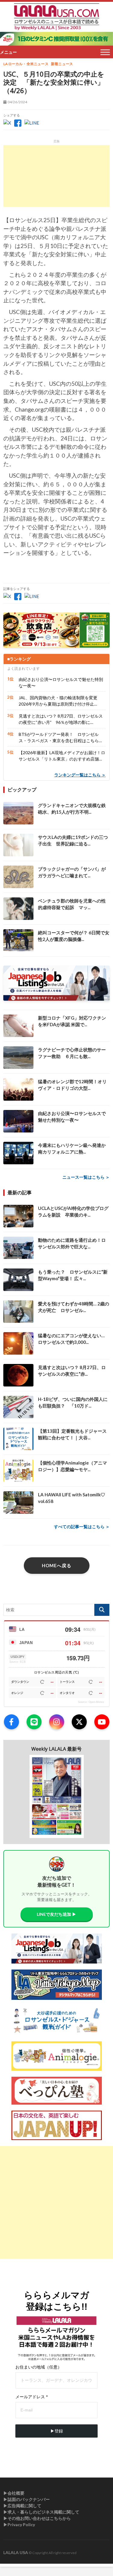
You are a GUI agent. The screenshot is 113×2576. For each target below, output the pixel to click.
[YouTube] (102, 1722)
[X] (79, 1722)
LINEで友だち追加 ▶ (56, 1914)
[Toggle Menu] (105, 52)
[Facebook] (11, 1722)
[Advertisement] (56, 176)
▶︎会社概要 (14, 2493)
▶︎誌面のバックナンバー (27, 2499)
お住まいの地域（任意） (39, 2367)
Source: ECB (17, 1662)
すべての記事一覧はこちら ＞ (82, 1527)
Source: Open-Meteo (91, 1702)
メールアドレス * (31, 2397)
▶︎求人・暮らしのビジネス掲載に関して (41, 2512)
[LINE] (34, 1722)
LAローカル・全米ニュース (26, 64)
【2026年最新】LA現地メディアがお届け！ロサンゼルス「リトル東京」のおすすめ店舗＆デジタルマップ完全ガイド (62, 756)
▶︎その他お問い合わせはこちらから (37, 2518)
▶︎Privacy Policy (19, 2525)
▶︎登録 (57, 2431)
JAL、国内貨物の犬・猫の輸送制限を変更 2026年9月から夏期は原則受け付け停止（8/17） (60, 701)
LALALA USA (16, 2552)
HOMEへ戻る (57, 1565)
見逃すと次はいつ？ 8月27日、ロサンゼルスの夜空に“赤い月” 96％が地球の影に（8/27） (61, 719)
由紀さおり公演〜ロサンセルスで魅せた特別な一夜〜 (61, 682)
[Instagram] (57, 1722)
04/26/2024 (17, 102)
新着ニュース (62, 64)
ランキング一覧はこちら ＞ (80, 775)
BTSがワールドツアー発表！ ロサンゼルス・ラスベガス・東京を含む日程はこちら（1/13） (59, 738)
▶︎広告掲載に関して (22, 2506)
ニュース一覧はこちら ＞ (86, 1177)
